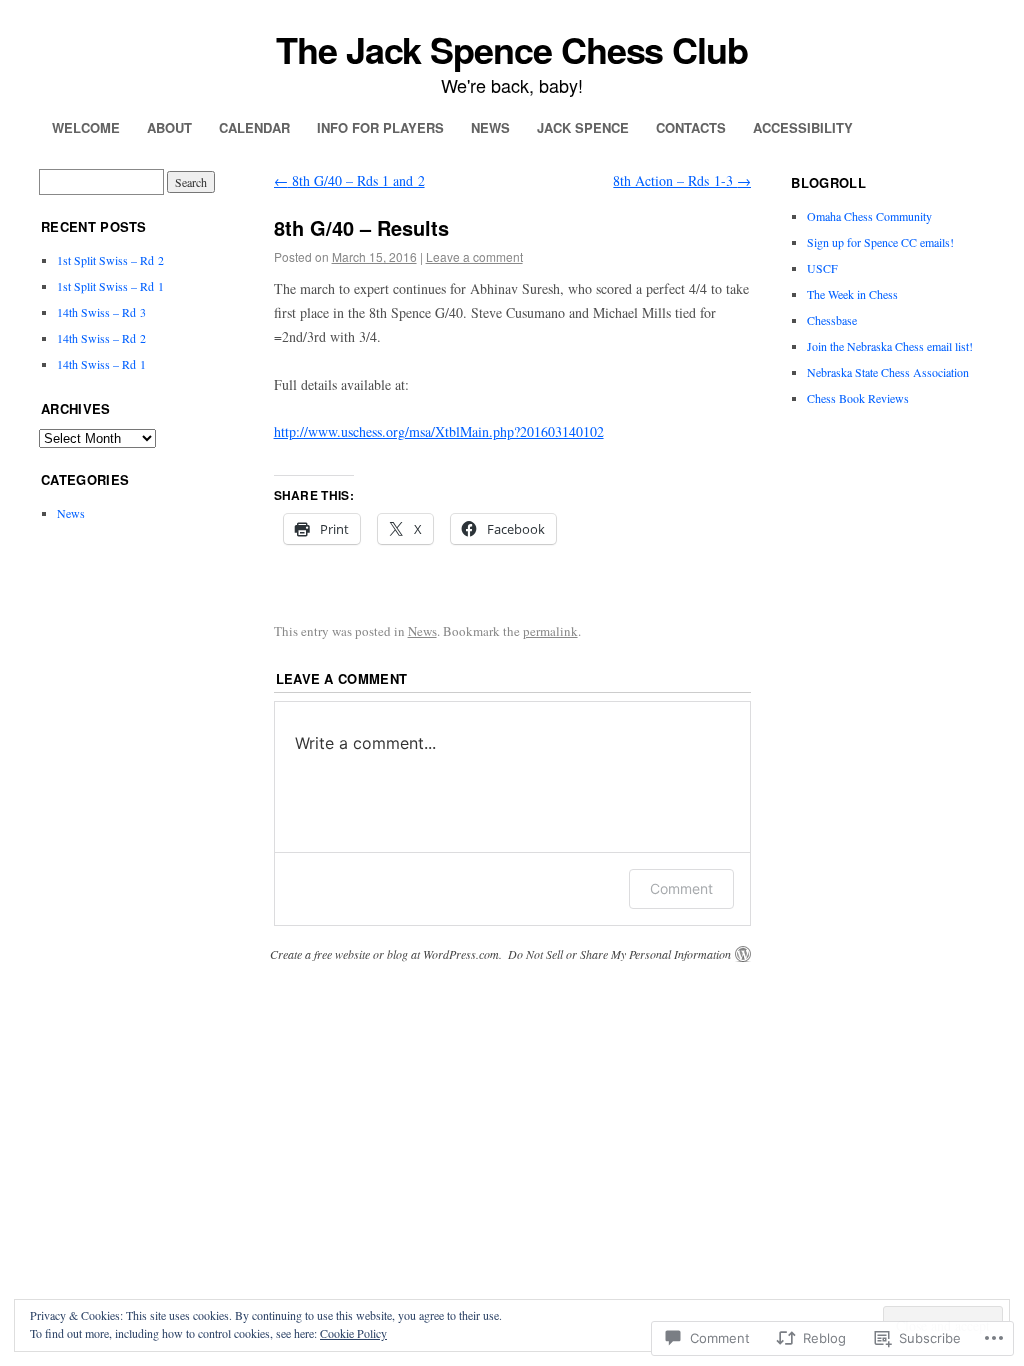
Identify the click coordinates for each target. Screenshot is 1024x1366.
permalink (550, 631)
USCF (822, 268)
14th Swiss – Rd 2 (101, 338)
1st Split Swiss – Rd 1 (110, 286)
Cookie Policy (353, 1333)
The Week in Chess (852, 294)
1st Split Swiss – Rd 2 (110, 260)
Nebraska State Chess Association (888, 372)
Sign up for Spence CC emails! (880, 242)
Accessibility (803, 127)
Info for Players (380, 127)
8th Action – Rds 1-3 (682, 180)
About (169, 127)
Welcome (86, 127)
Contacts (691, 127)
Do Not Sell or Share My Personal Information (619, 954)
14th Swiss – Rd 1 (101, 364)
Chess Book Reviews (858, 398)
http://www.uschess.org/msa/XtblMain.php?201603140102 (439, 431)
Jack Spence (583, 127)
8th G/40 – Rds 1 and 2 (349, 180)
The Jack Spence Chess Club (512, 49)
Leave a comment (474, 256)
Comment (681, 888)
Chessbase (832, 320)
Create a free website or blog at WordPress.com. (386, 954)
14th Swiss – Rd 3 (101, 312)
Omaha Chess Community (869, 216)
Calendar (254, 127)
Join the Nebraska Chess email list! (890, 346)
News (490, 127)
